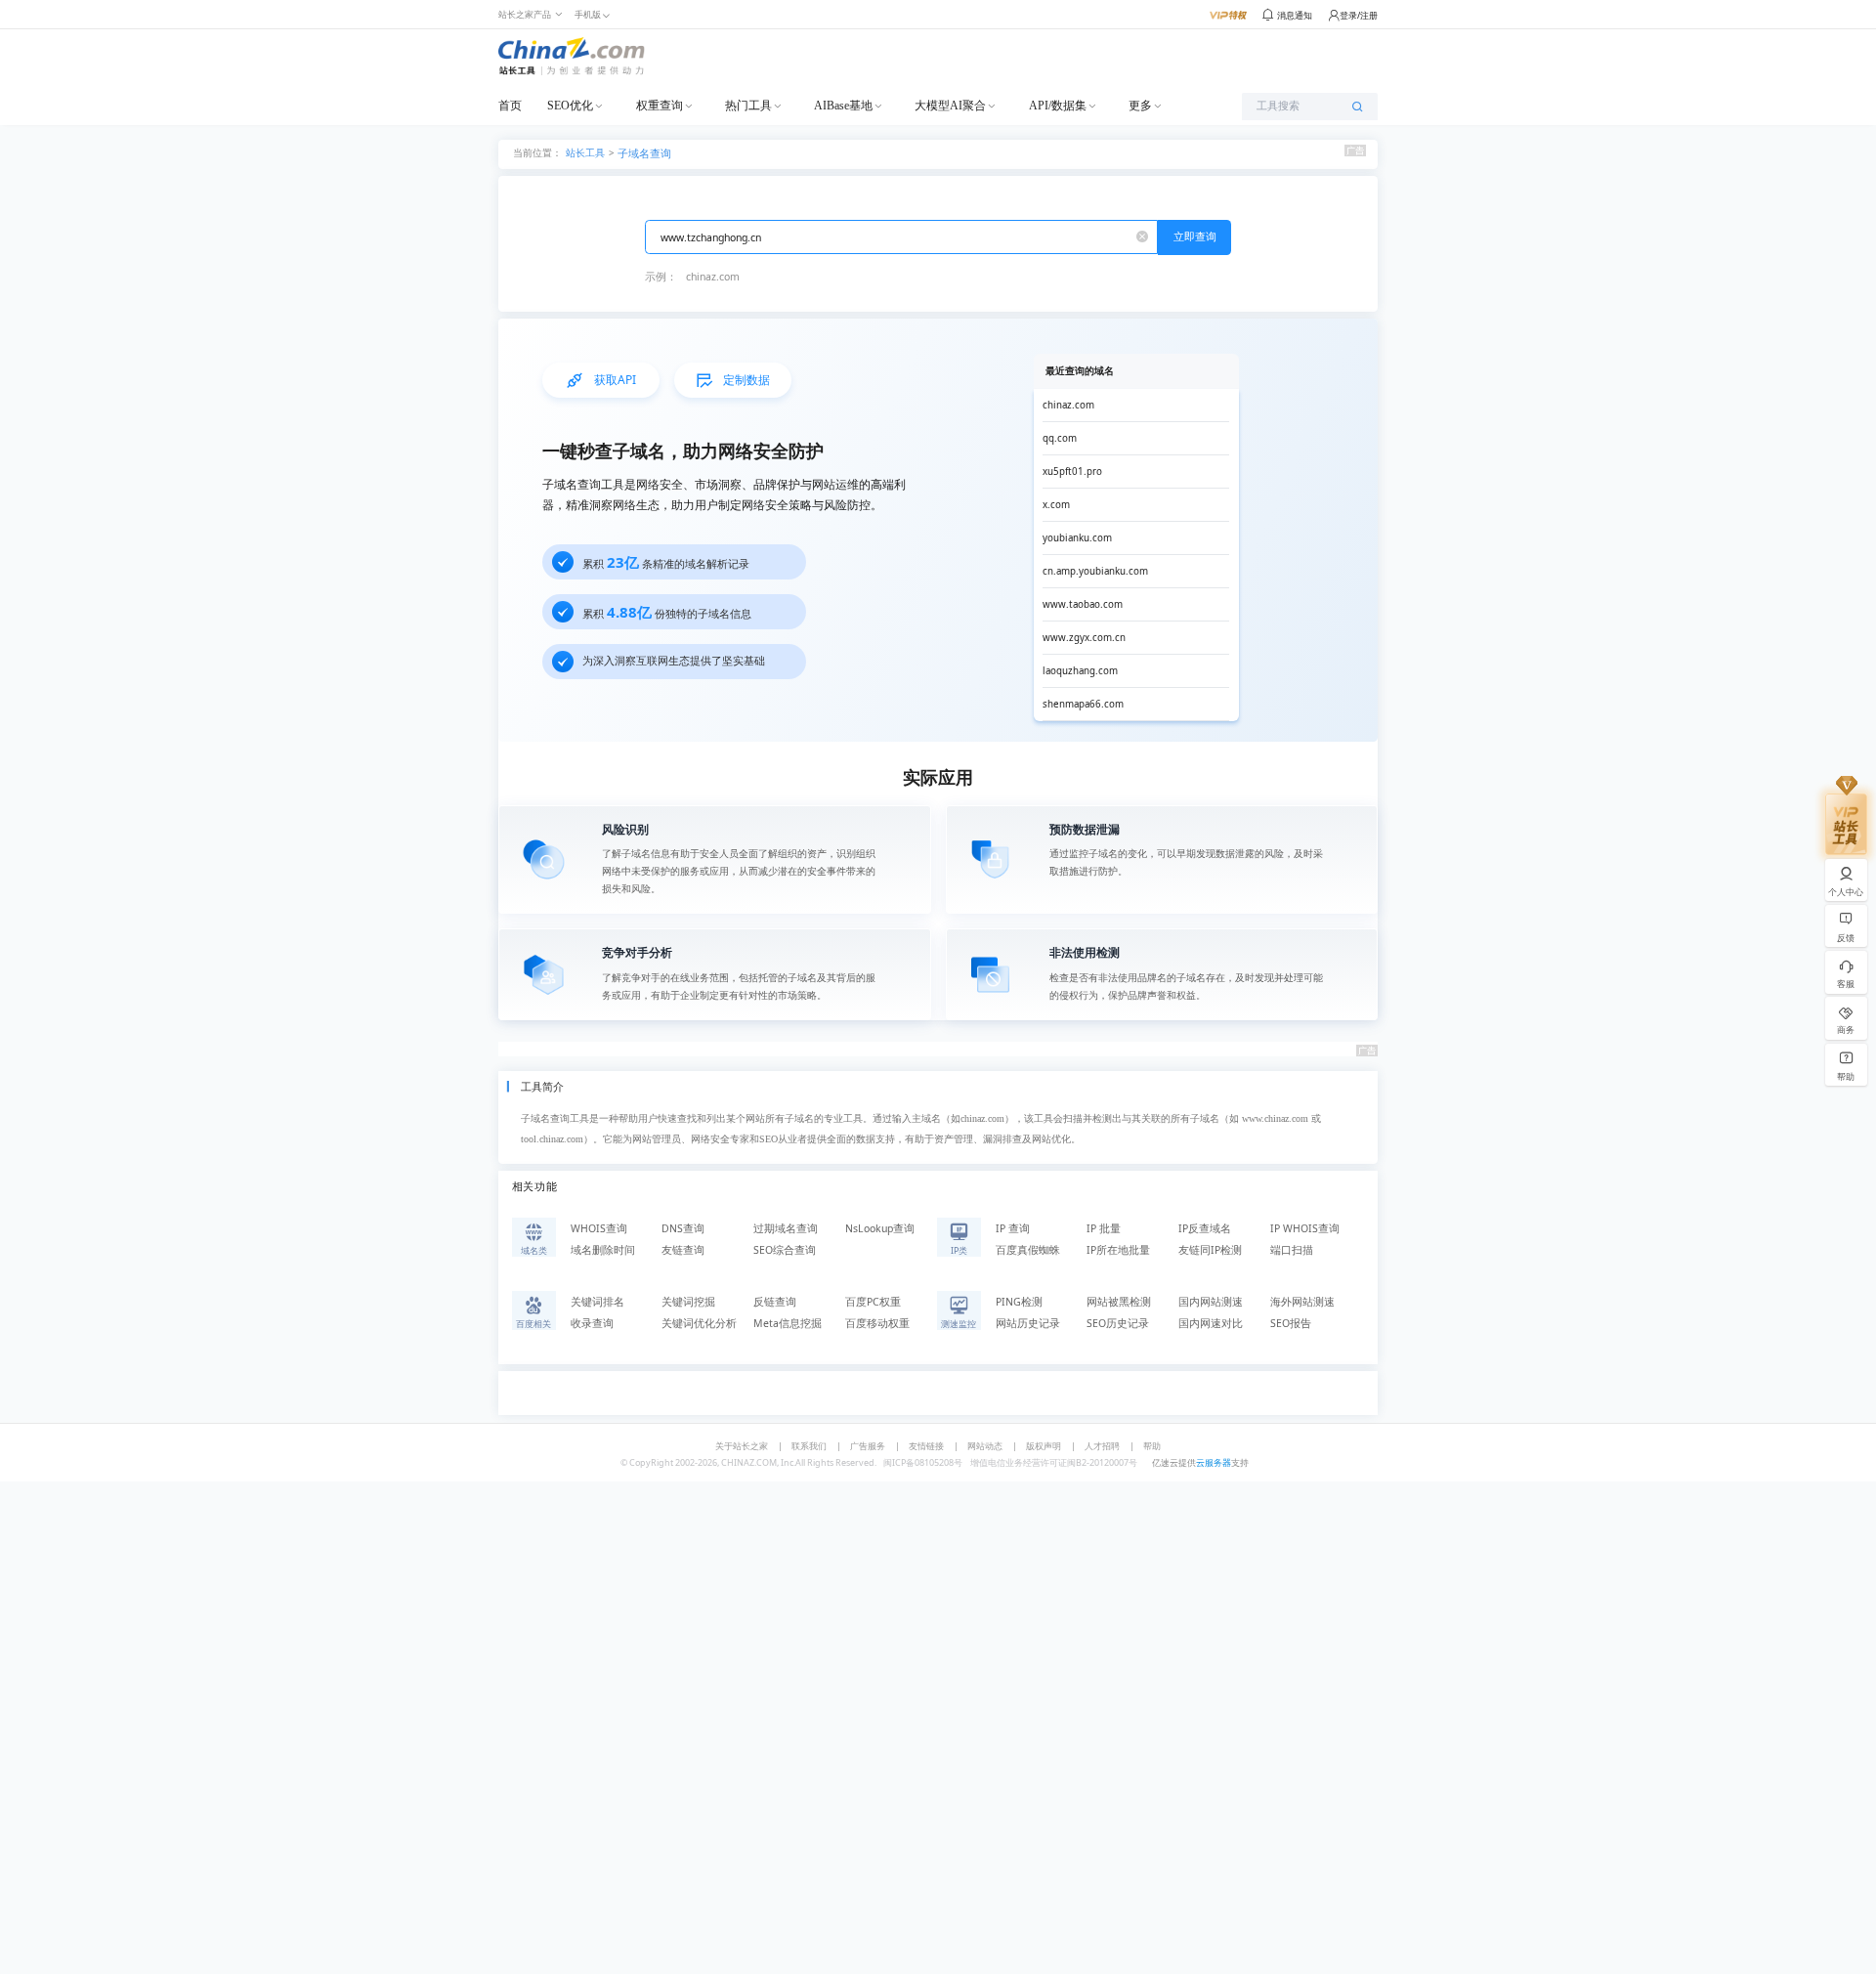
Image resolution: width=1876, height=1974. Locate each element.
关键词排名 (597, 1302)
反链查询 (775, 1302)
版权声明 (1044, 1446)
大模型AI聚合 (950, 106)
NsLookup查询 (880, 1228)
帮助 (1152, 1446)
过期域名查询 (786, 1228)
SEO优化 (570, 106)
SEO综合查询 (785, 1250)
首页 (510, 106)
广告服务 (868, 1446)
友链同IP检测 (1210, 1250)
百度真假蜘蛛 (1028, 1250)
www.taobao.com (1083, 604)
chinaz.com (713, 277)
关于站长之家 (742, 1446)
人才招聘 (1102, 1446)
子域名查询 (644, 153)
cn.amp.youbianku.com (1095, 571)
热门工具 (748, 106)
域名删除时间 (603, 1250)
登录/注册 (1359, 15)
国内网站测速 (1211, 1302)
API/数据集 (1058, 106)
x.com (1056, 505)
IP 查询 (1013, 1228)
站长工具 (585, 152)
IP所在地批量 (1118, 1250)
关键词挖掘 (688, 1302)
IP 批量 (1104, 1228)
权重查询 (660, 106)
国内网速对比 (1211, 1323)
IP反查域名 (1205, 1228)
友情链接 (926, 1446)
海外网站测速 (1302, 1302)
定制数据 (746, 380)
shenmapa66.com (1083, 704)
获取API (615, 380)
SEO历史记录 (1118, 1323)
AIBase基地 (843, 106)
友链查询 (683, 1250)
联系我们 (809, 1446)
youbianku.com (1077, 538)
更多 (1140, 106)
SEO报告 (1291, 1323)
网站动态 (985, 1446)
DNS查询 (683, 1228)
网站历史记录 (1028, 1323)
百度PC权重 (873, 1302)
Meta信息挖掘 (788, 1323)
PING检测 (1019, 1302)
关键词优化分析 (699, 1323)
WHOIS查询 (599, 1228)
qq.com (1060, 438)
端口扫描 (1292, 1250)
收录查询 (592, 1323)
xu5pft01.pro (1072, 472)
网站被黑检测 (1119, 1302)
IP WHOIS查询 (1305, 1228)
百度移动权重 (877, 1323)
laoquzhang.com (1080, 671)
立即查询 (1195, 236)
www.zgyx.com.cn (1084, 638)
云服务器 (1214, 1462)
